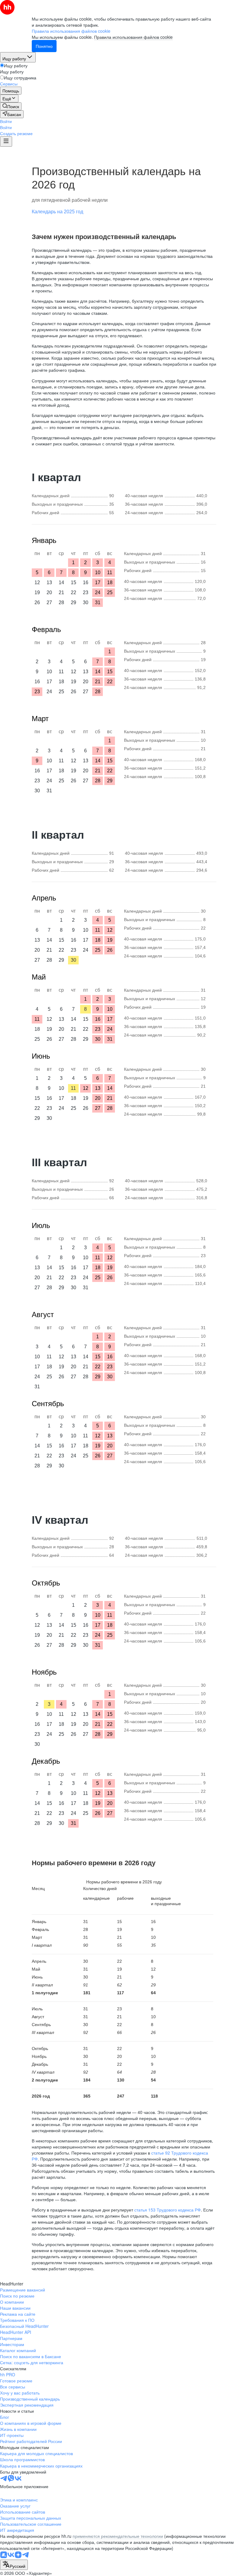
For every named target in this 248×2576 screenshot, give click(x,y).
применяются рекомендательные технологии (118, 2536)
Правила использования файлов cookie (133, 37)
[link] (11, 106)
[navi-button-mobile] (6, 141)
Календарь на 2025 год (57, 212)
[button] (6, 121)
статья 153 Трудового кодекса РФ (168, 2210)
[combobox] (14, 2565)
